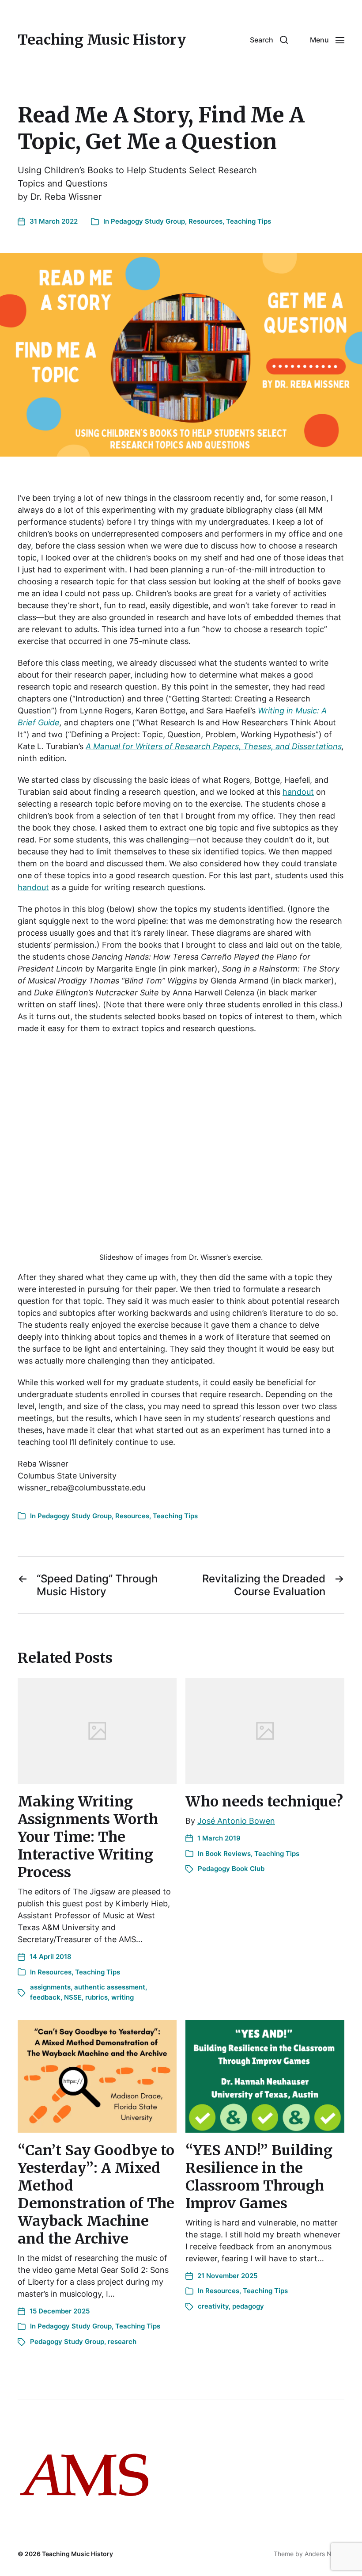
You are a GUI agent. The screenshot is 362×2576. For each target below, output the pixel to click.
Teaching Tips (249, 221)
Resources (206, 221)
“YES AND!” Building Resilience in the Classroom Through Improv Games (259, 2177)
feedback (45, 1997)
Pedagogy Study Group (148, 221)
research (122, 2342)
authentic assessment (110, 1987)
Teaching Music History (102, 40)
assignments (50, 1987)
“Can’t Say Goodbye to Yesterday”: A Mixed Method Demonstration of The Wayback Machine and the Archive (96, 2195)
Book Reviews (228, 1854)
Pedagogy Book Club (231, 1869)
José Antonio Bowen (236, 1821)
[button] (269, 40)
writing (123, 1997)
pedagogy (248, 2306)
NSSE (73, 1997)
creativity (213, 2306)
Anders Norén (324, 2554)
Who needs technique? (264, 1802)
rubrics (96, 1997)
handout (298, 792)
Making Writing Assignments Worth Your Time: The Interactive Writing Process (88, 1837)
